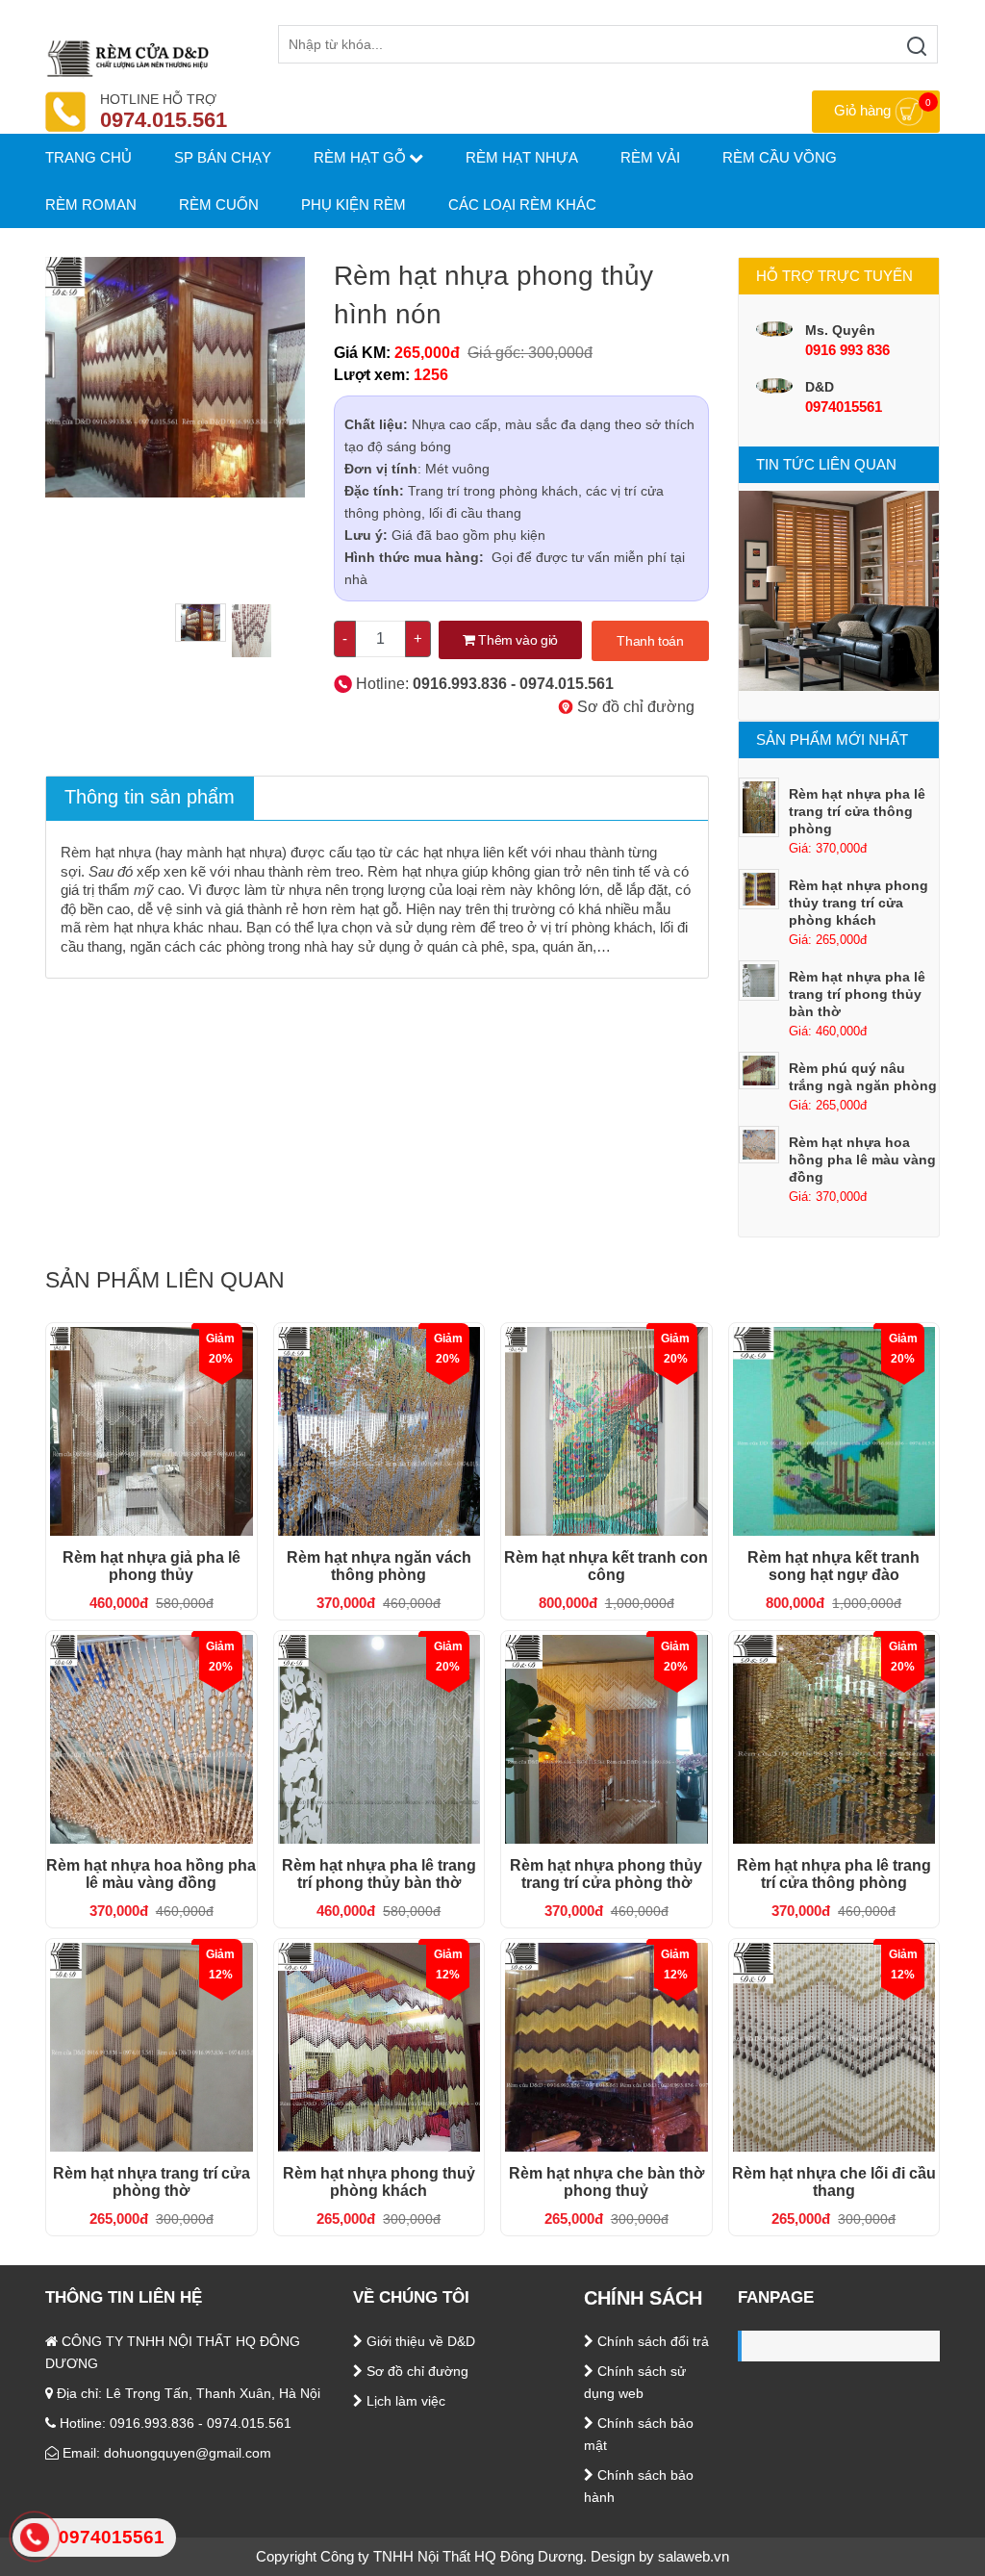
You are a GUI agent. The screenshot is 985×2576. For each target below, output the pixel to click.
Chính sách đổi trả (651, 2341)
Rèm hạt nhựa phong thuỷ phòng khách (379, 2182)
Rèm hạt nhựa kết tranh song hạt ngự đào (833, 1566)
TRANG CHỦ (88, 157)
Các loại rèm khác (522, 204)
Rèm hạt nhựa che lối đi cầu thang (834, 2182)
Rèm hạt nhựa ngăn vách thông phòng (379, 1566)
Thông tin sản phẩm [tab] (150, 797)
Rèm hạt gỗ (360, 157)
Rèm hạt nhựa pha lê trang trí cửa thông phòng (857, 811)
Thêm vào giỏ (517, 640)
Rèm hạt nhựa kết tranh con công (606, 1566)
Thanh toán (650, 641)
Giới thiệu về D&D (419, 2341)
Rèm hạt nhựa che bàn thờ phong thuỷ (606, 2182)
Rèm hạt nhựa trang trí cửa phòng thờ (152, 2182)
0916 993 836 (847, 350)
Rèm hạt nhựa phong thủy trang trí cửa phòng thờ (606, 1874)
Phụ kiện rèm (354, 204)
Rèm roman (91, 204)
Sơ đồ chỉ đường (634, 707)
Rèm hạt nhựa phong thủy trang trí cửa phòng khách (859, 903)
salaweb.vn (694, 2556)
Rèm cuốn (219, 204)
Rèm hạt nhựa (522, 157)
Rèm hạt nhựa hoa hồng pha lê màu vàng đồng (862, 1160)
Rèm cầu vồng (780, 157)
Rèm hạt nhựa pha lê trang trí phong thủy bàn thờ (857, 994)
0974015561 (844, 407)
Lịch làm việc (404, 2401)
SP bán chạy (223, 157)
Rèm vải (650, 157)
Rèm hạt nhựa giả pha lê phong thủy (152, 1566)
